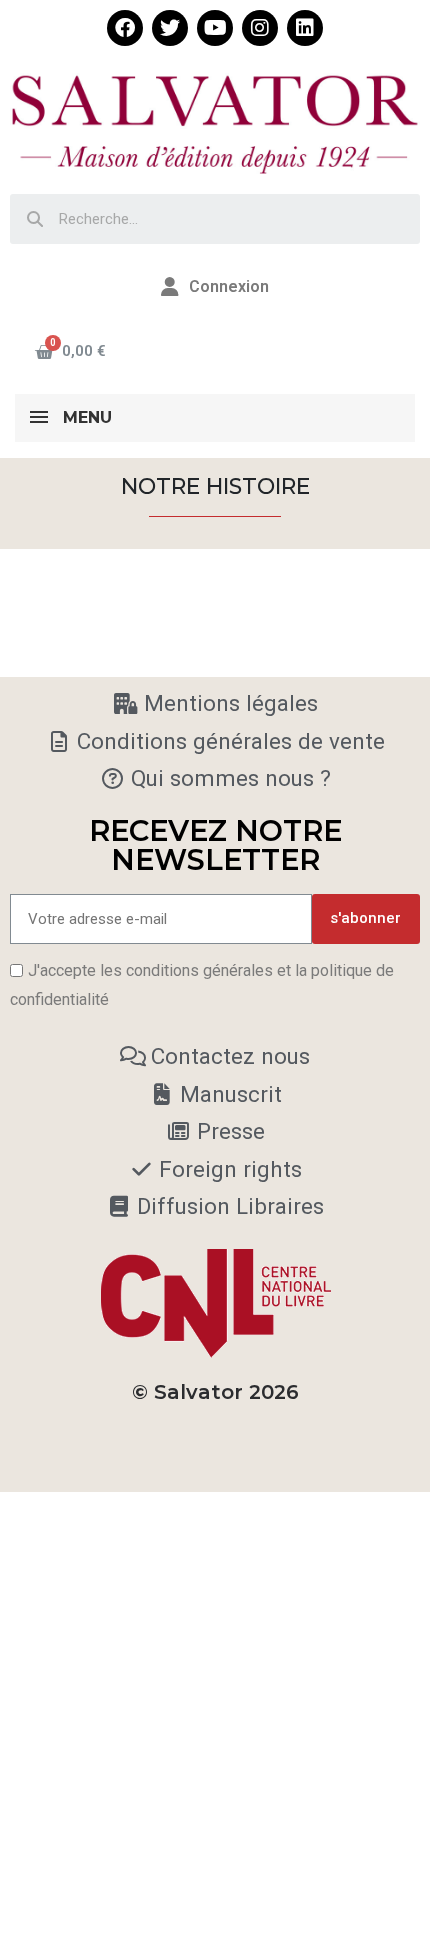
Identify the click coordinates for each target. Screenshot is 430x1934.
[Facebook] (125, 28)
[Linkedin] (305, 28)
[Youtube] (215, 28)
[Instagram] (260, 28)
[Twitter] (170, 28)
